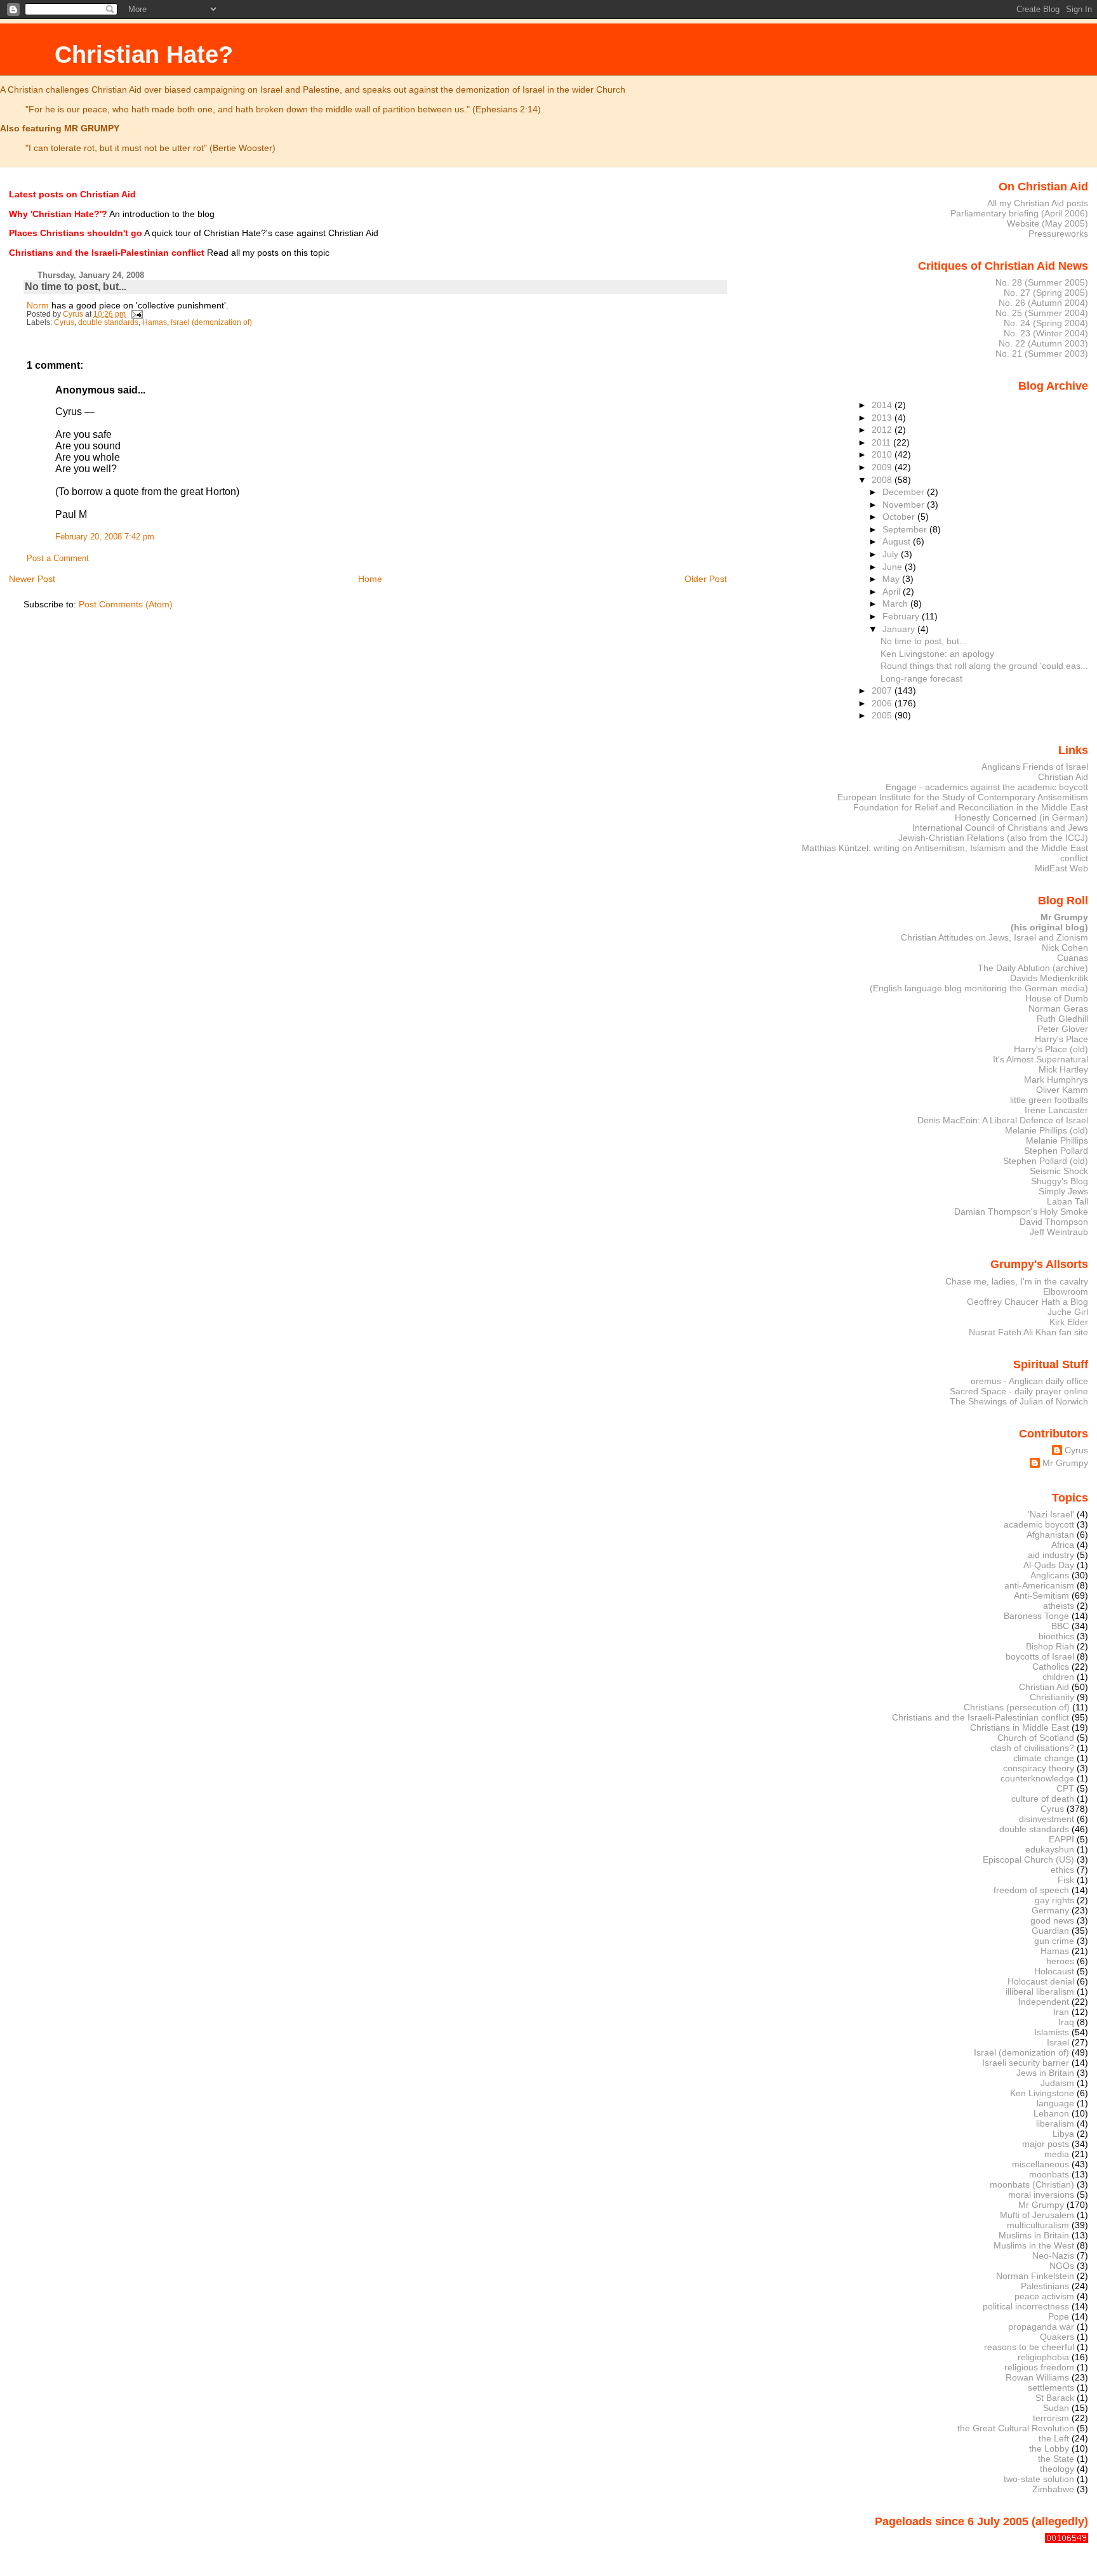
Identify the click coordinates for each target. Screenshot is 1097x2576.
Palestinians (1045, 2286)
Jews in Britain (1045, 2073)
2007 (883, 690)
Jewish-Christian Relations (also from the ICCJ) (993, 838)
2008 (883, 480)
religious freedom (1039, 2367)
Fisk (1066, 1880)
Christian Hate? (144, 54)
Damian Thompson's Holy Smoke (1021, 1212)
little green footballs (1049, 1100)
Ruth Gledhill (1062, 1019)
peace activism (1044, 2296)
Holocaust (1054, 1971)
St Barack (1055, 2398)
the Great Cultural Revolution (1016, 2428)
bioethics (1056, 1636)
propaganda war (1041, 2327)
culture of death (1043, 1799)
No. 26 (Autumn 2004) (1043, 303)
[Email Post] (136, 314)
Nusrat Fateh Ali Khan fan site (1028, 1332)
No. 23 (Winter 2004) (1046, 333)
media (1057, 2154)
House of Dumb (1057, 998)
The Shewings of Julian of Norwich (1019, 1401)
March (896, 604)
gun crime (1054, 1941)
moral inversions (1041, 2195)
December (905, 492)
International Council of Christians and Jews (1000, 828)
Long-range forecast (921, 678)
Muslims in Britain (1034, 2235)
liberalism (1055, 2124)
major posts (1046, 2144)
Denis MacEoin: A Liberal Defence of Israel (1003, 1120)
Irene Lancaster (1056, 1110)
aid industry (1051, 1555)
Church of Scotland (1036, 1738)
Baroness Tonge (1036, 1616)
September (906, 529)
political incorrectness (1026, 2306)
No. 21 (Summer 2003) (1042, 353)
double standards (108, 322)
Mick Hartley (1063, 1069)
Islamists (1052, 2032)
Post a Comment (58, 558)
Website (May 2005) (1047, 223)
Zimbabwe (1053, 2489)
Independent (1044, 2002)
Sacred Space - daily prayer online (1019, 1391)
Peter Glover (1063, 1029)
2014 (883, 405)
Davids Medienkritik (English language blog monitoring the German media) (979, 983)
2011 (882, 442)
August (898, 541)
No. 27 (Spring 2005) (1046, 293)
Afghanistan (1050, 1535)
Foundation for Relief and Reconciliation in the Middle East (971, 807)
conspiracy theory (1039, 1768)
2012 (883, 430)
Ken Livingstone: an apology (937, 654)
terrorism (1051, 2418)
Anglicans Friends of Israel (1035, 767)
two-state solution (1039, 2479)
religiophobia (1043, 2357)
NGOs (1062, 2266)
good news (1052, 1920)
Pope (1059, 2316)
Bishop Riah (1050, 1646)
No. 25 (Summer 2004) (1042, 313)
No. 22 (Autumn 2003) (1043, 343)
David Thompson (1054, 1222)
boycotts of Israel (1040, 1656)
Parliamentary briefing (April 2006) (1019, 213)
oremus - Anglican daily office (1029, 1381)
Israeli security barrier (1026, 2063)
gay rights (1054, 1900)
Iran (1061, 2012)
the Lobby (1049, 2448)
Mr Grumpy (1065, 1463)
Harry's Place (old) (1051, 1049)
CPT (1065, 1788)
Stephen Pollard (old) (1046, 1161)
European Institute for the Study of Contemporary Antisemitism (963, 797)
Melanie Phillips (1057, 1140)
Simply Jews (1063, 1191)
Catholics (1051, 1667)
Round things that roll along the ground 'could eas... (984, 666)
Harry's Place (1061, 1039)
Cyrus (64, 322)
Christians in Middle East (1020, 1727)
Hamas (155, 322)
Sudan (1056, 2408)
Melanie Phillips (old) (1047, 1130)
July (892, 554)
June (894, 567)
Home (370, 579)
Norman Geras (1058, 1008)
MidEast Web (1061, 868)
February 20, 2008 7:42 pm (105, 537)
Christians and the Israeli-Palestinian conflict (981, 1717)
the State (1056, 2459)
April (893, 591)
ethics (1062, 1870)
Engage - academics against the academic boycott (987, 787)
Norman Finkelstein (1035, 2276)
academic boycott (1039, 1524)
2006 (883, 703)
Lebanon (1051, 2113)
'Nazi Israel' (1051, 1514)
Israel (1058, 2042)
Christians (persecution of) (1017, 1707)
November (905, 505)
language (1055, 2103)
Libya (1063, 2134)
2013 (883, 418)
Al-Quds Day (1049, 1565)
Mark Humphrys (1056, 1080)
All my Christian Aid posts (1038, 203)
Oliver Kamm (1062, 1090)
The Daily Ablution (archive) (1033, 968)
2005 (883, 715)
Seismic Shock (1059, 1171)
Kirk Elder (1069, 1322)
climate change (1044, 1758)
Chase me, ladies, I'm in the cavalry (1017, 1281)
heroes (1060, 1961)
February (902, 616)
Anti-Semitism (1041, 1595)
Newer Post (32, 579)
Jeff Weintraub (1059, 1232)
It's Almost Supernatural (1040, 1059)
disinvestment (1047, 1819)
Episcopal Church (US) (1028, 1859)
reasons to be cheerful (1029, 2347)
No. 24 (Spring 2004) (1046, 323)
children (1058, 1677)
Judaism (1057, 2083)
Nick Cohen (1065, 948)
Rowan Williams (1037, 2377)
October (900, 517)
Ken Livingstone (1042, 2093)
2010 (883, 454)
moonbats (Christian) (1032, 2184)
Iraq (1066, 2022)
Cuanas (1073, 958)
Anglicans (1050, 1575)
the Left (1054, 2438)
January (900, 629)
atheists (1059, 1606)
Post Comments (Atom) (126, 604)
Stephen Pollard (1056, 1151)
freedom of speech (1031, 1890)
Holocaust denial (1041, 1981)
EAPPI (1061, 1839)
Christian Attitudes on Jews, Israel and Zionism (994, 937)
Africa (1063, 1545)
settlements (1051, 2388)
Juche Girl (1068, 1312)
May (892, 579)
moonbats (1049, 2174)
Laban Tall (1067, 1201)
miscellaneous (1040, 2164)
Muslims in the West (1034, 2245)
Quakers (1057, 2337)
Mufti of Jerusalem (1037, 2215)
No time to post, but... (924, 641)
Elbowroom (1066, 1291)
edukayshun (1050, 1849)
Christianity (1052, 1697)
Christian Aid (1063, 777)
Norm (38, 305)
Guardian (1050, 1931)
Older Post (706, 579)
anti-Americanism (1039, 1585)
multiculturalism (1038, 2225)
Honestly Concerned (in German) (1021, 817)
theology (1057, 2469)
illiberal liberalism (1040, 1991)
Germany (1050, 1910)
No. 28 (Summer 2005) (1042, 282)
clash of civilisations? (1032, 1748)
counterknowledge (1037, 1778)
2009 (883, 467)
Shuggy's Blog (1060, 1181)
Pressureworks (1058, 234)
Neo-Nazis (1053, 2256)
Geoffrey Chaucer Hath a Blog (1027, 1302)
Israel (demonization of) (211, 322)
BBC (1060, 1626)
